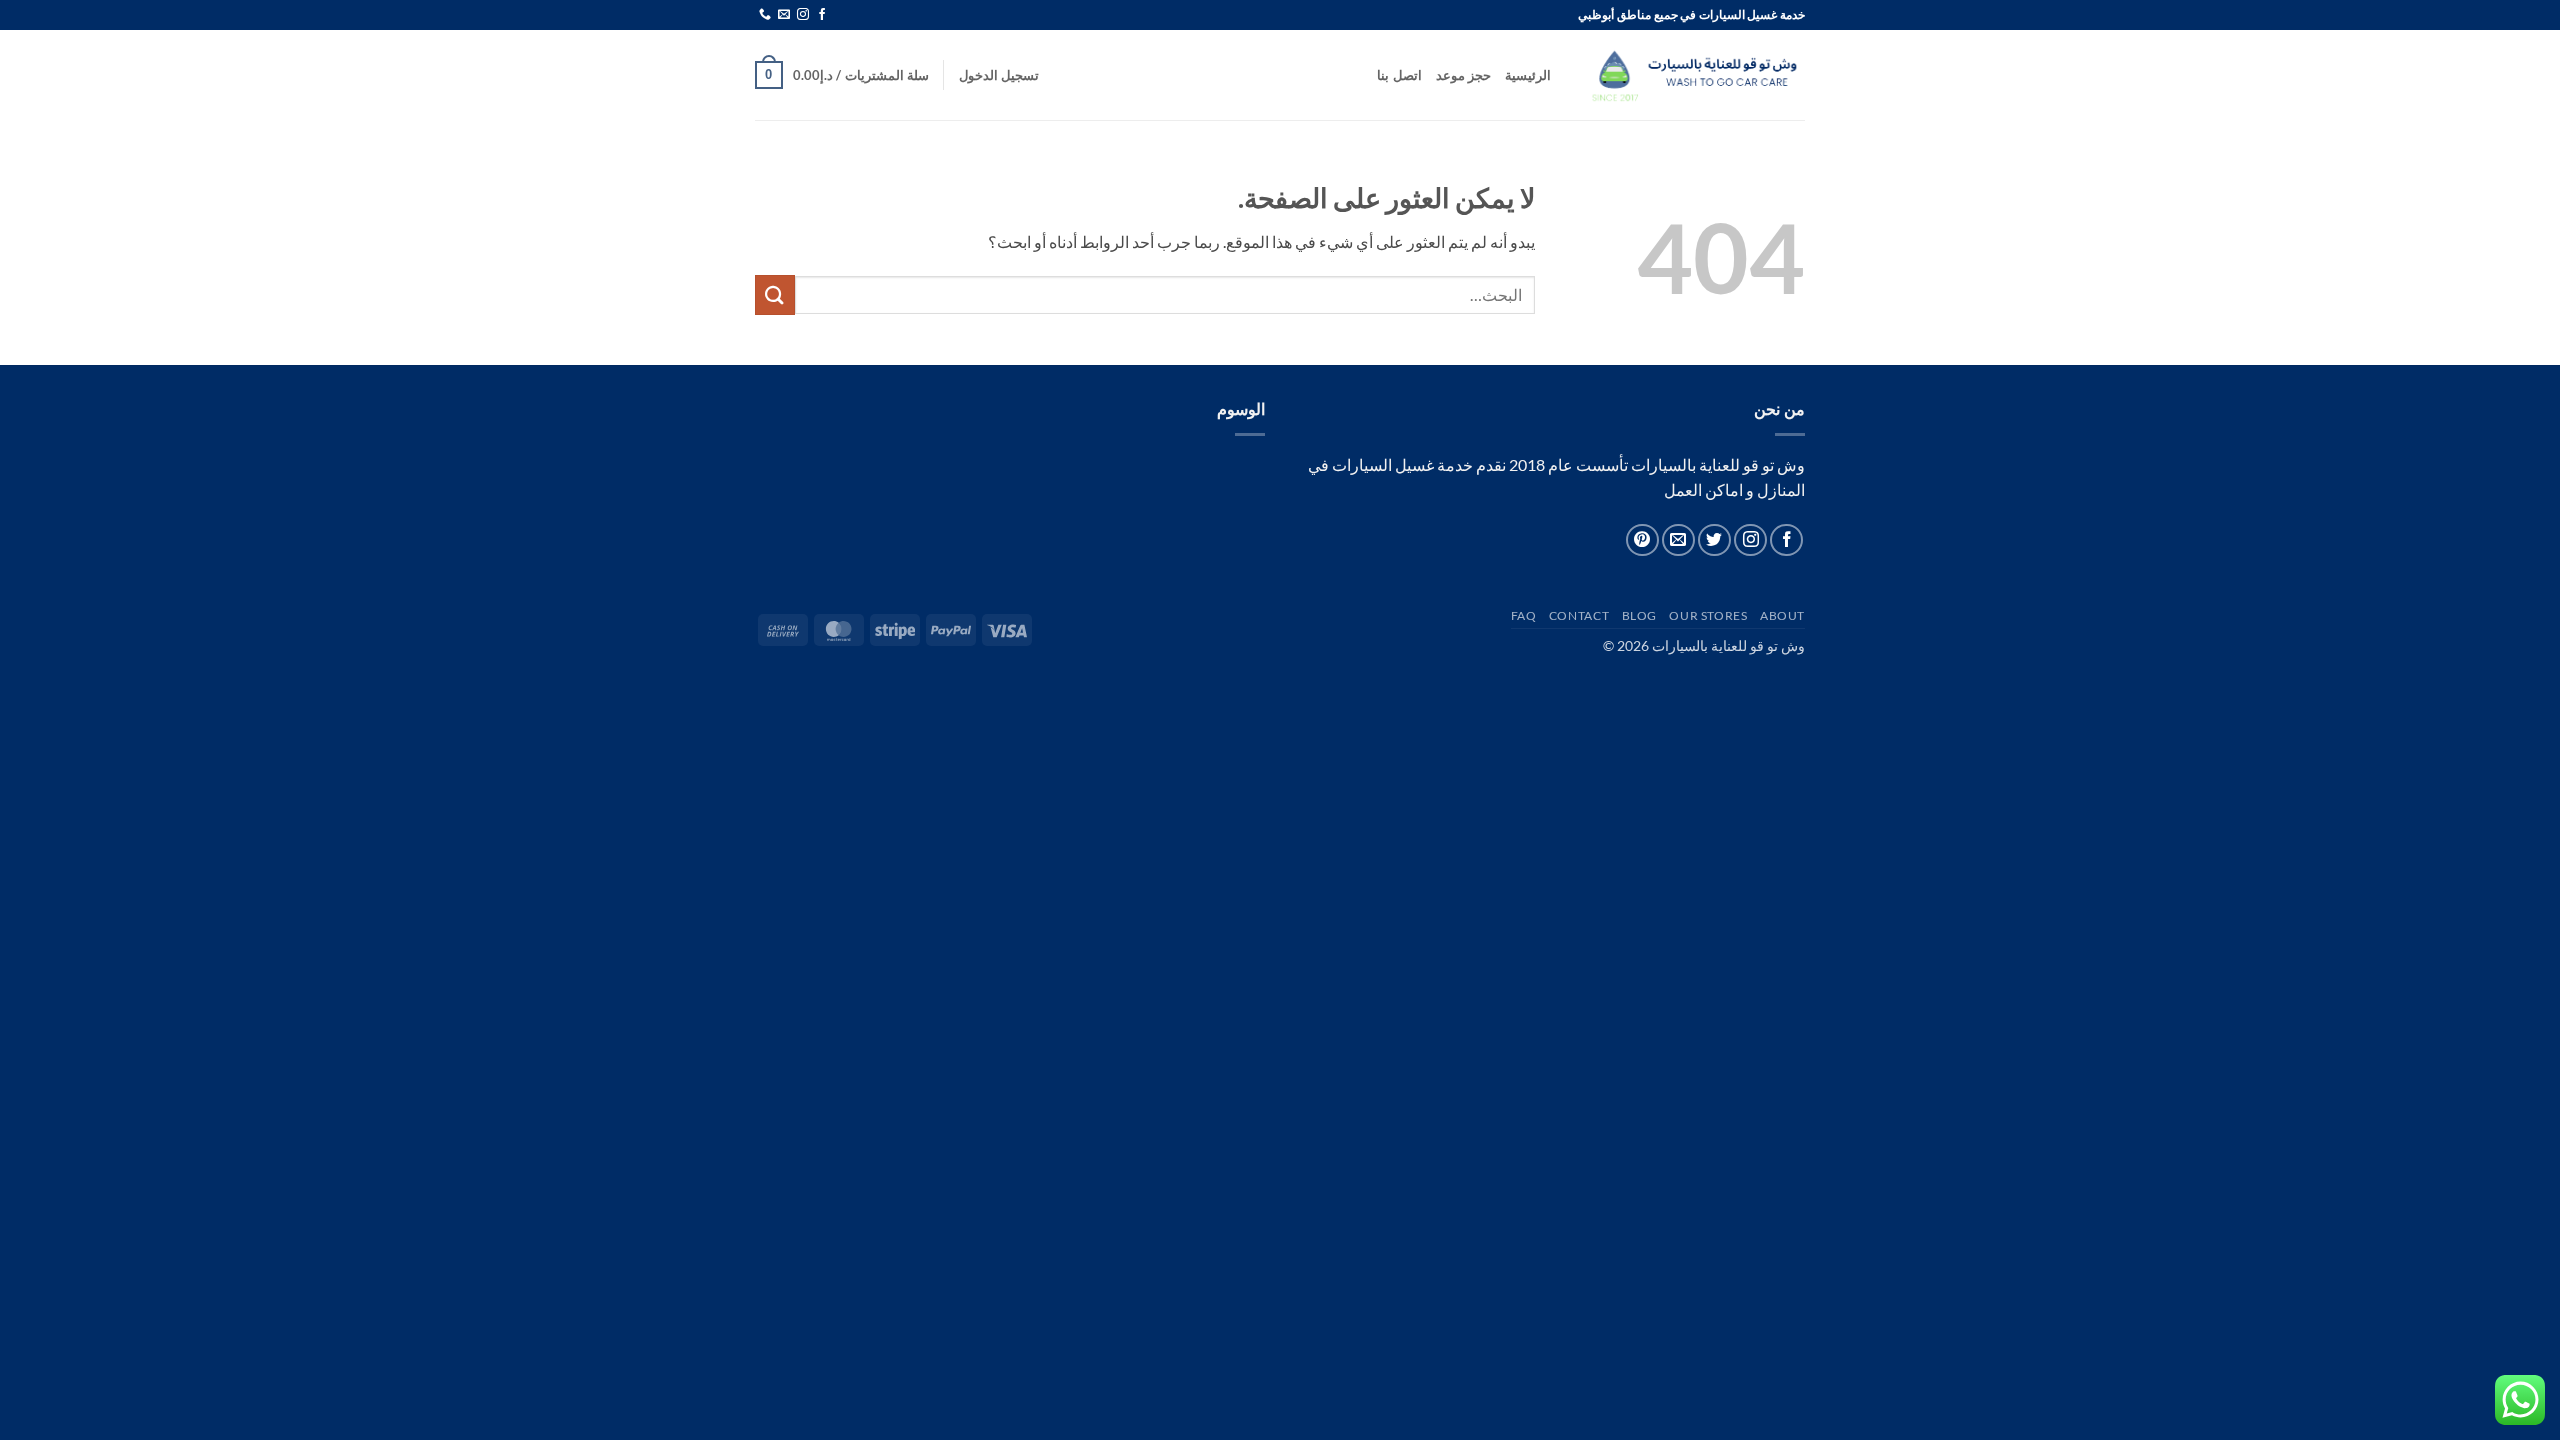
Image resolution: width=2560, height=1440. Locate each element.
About (1782, 615)
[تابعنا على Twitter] (1714, 540)
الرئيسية (1528, 75)
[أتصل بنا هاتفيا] (765, 15)
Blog (1639, 615)
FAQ (1524, 615)
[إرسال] (775, 294)
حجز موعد (1463, 75)
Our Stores (1708, 615)
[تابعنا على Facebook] (822, 15)
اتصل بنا (1399, 75)
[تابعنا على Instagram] (803, 15)
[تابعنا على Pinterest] (1642, 540)
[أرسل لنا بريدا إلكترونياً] (784, 15)
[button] (999, 75)
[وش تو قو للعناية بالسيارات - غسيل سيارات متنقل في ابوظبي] (1693, 75)
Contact (1579, 615)
